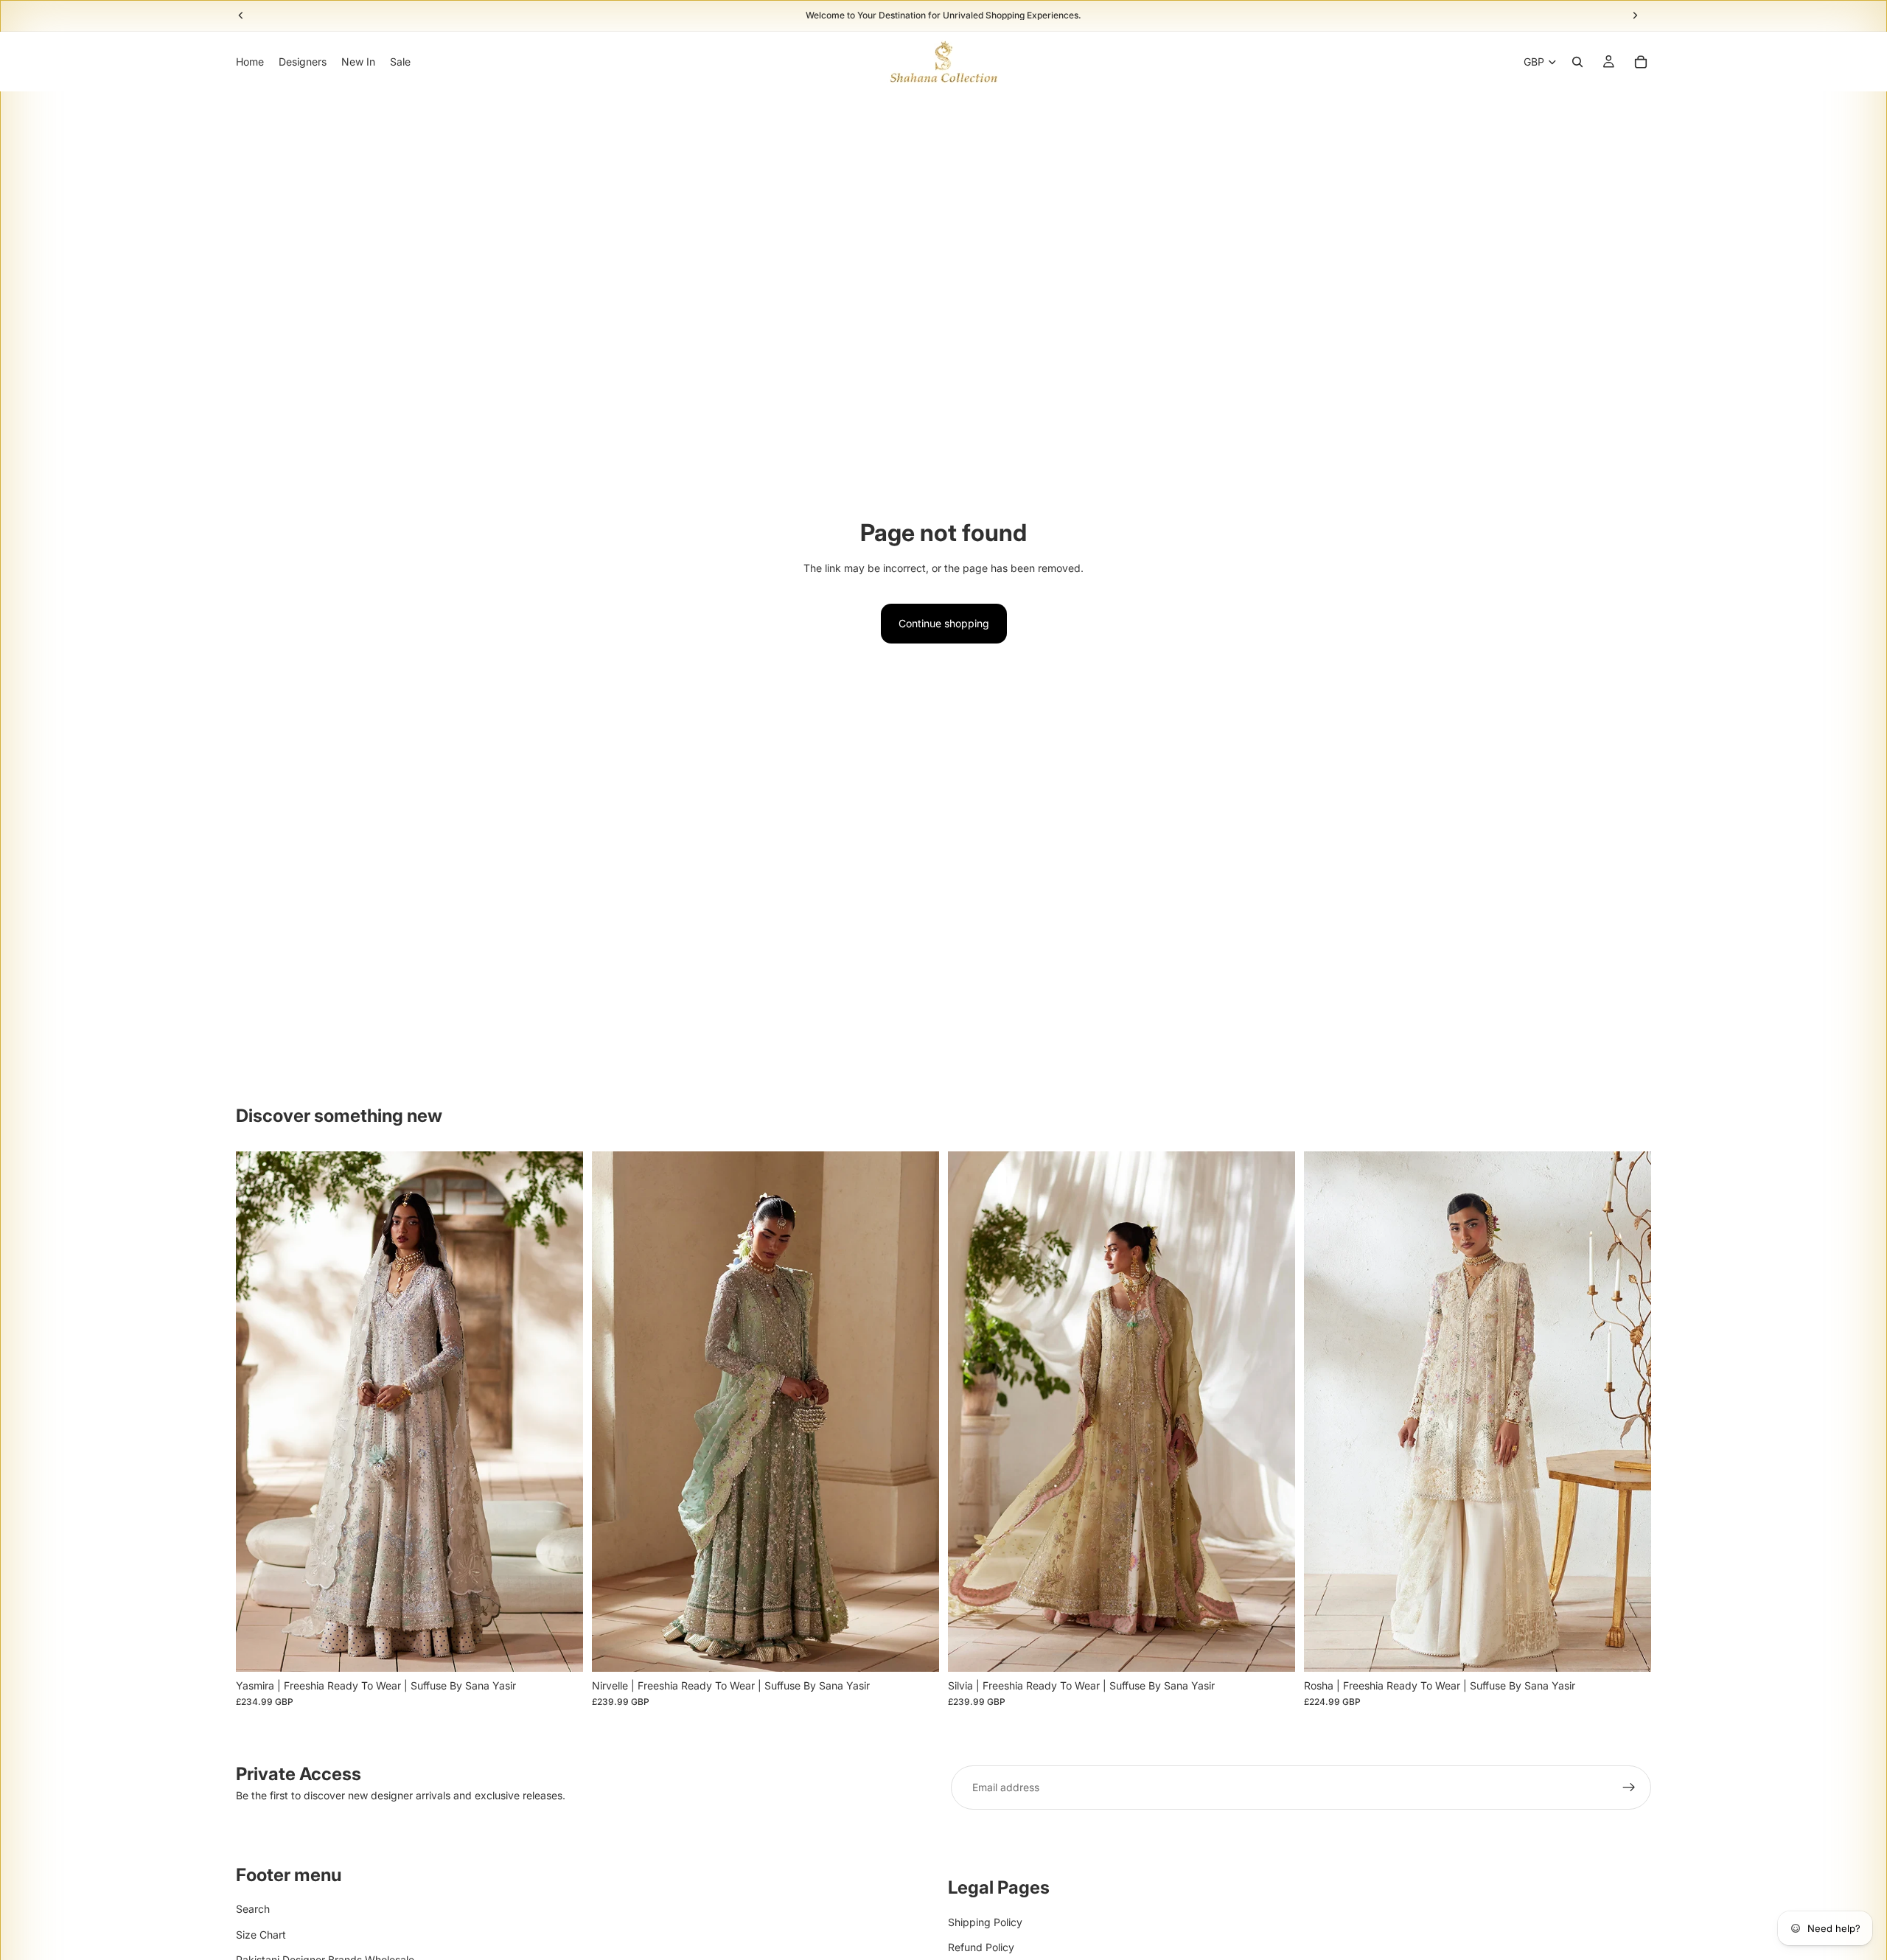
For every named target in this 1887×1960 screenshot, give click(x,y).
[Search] (1577, 62)
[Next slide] (561, 1412)
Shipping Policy (985, 1921)
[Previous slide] (258, 1412)
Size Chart (261, 1935)
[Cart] (1641, 62)
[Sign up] (1629, 1788)
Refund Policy (981, 1947)
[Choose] (560, 1649)
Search (253, 1909)
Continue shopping (944, 623)
